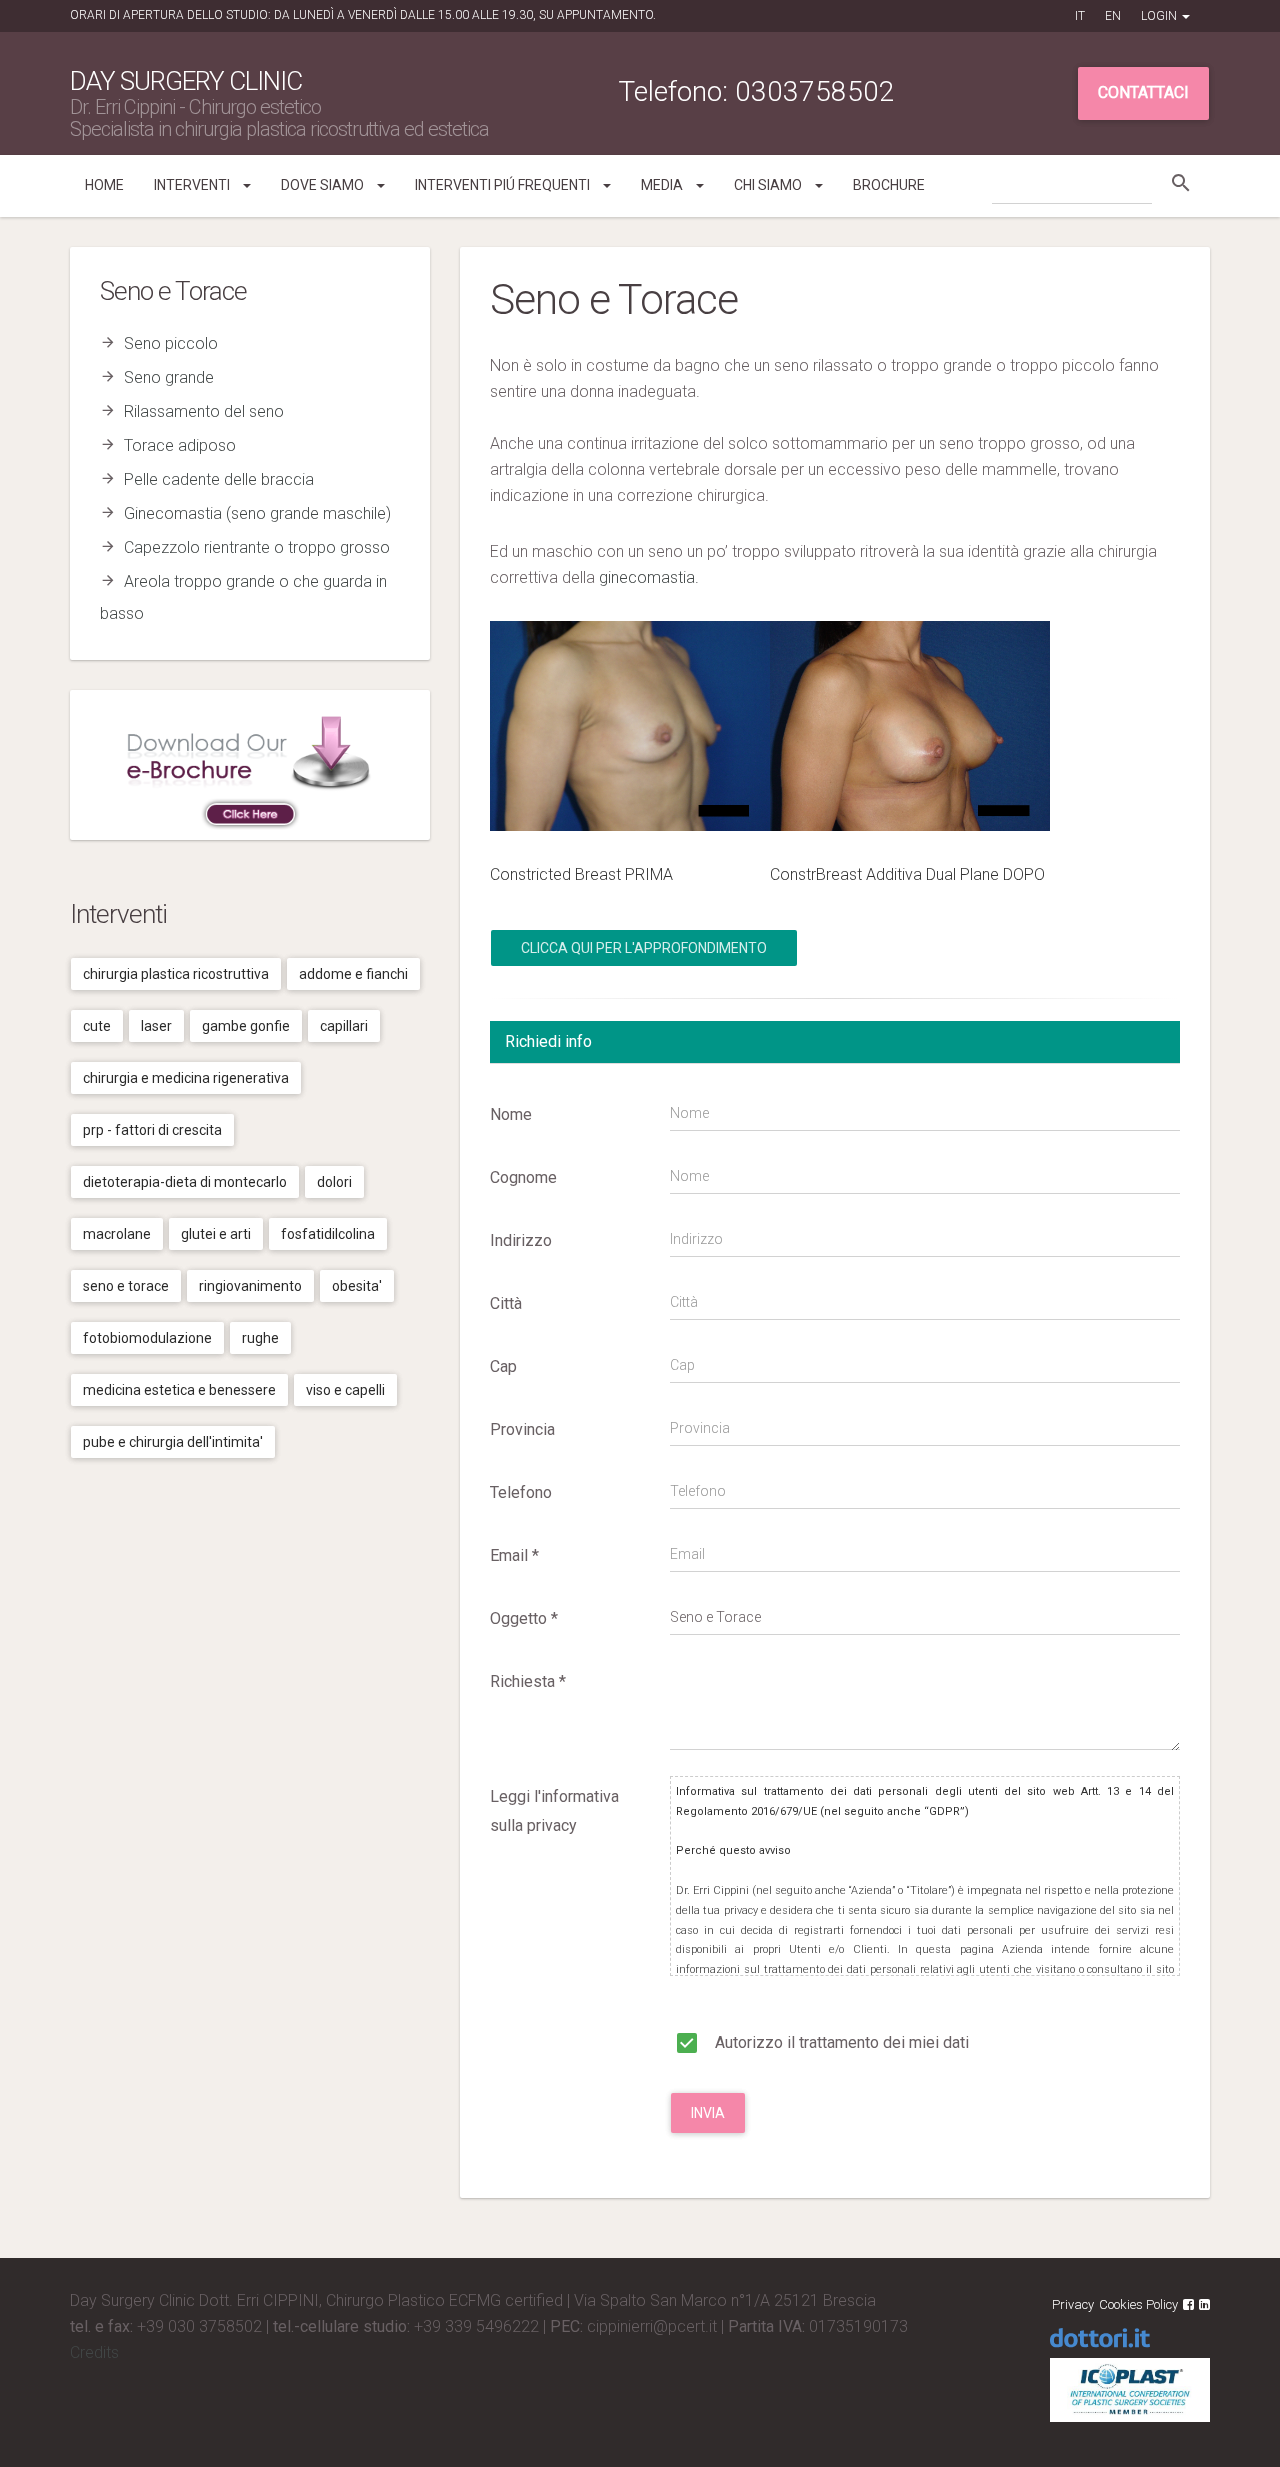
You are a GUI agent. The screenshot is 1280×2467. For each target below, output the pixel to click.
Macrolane (117, 1234)
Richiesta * (528, 1681)
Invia (708, 2113)
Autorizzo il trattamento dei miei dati (840, 2042)
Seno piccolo (171, 343)
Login (1160, 16)
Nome (511, 1114)
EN (1113, 16)
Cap (503, 1366)
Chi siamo (769, 185)
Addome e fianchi (353, 974)
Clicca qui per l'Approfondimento (644, 948)
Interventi (193, 185)
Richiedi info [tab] (548, 1041)
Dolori (334, 1182)
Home (104, 185)
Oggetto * (524, 1618)
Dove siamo (324, 185)
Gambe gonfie (246, 1026)
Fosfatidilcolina (328, 1234)
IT (1080, 16)
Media (663, 185)
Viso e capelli (345, 1390)
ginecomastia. (649, 577)
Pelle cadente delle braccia (219, 479)
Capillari (344, 1026)
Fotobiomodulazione (147, 1338)
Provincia (522, 1429)
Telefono (521, 1492)
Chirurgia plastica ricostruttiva (176, 974)
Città (506, 1303)
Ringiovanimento (250, 1286)
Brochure (889, 185)
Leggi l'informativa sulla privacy (554, 1811)
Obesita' (357, 1286)
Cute (97, 1026)
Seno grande (169, 377)
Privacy (1073, 2304)
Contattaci (1143, 92)
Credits (94, 2352)
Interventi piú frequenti (504, 185)
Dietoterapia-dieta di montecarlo (185, 1182)
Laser (156, 1026)
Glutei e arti (216, 1234)
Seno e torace (126, 1286)
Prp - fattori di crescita (152, 1130)
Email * (514, 1555)
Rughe (260, 1338)
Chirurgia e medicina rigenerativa (186, 1078)
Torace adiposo (180, 445)
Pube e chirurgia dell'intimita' (173, 1442)
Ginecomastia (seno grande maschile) (257, 513)
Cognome (523, 1177)
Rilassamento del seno (204, 411)
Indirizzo (521, 1240)
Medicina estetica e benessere (179, 1390)
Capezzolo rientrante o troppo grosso (257, 547)
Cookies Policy (1138, 2304)
